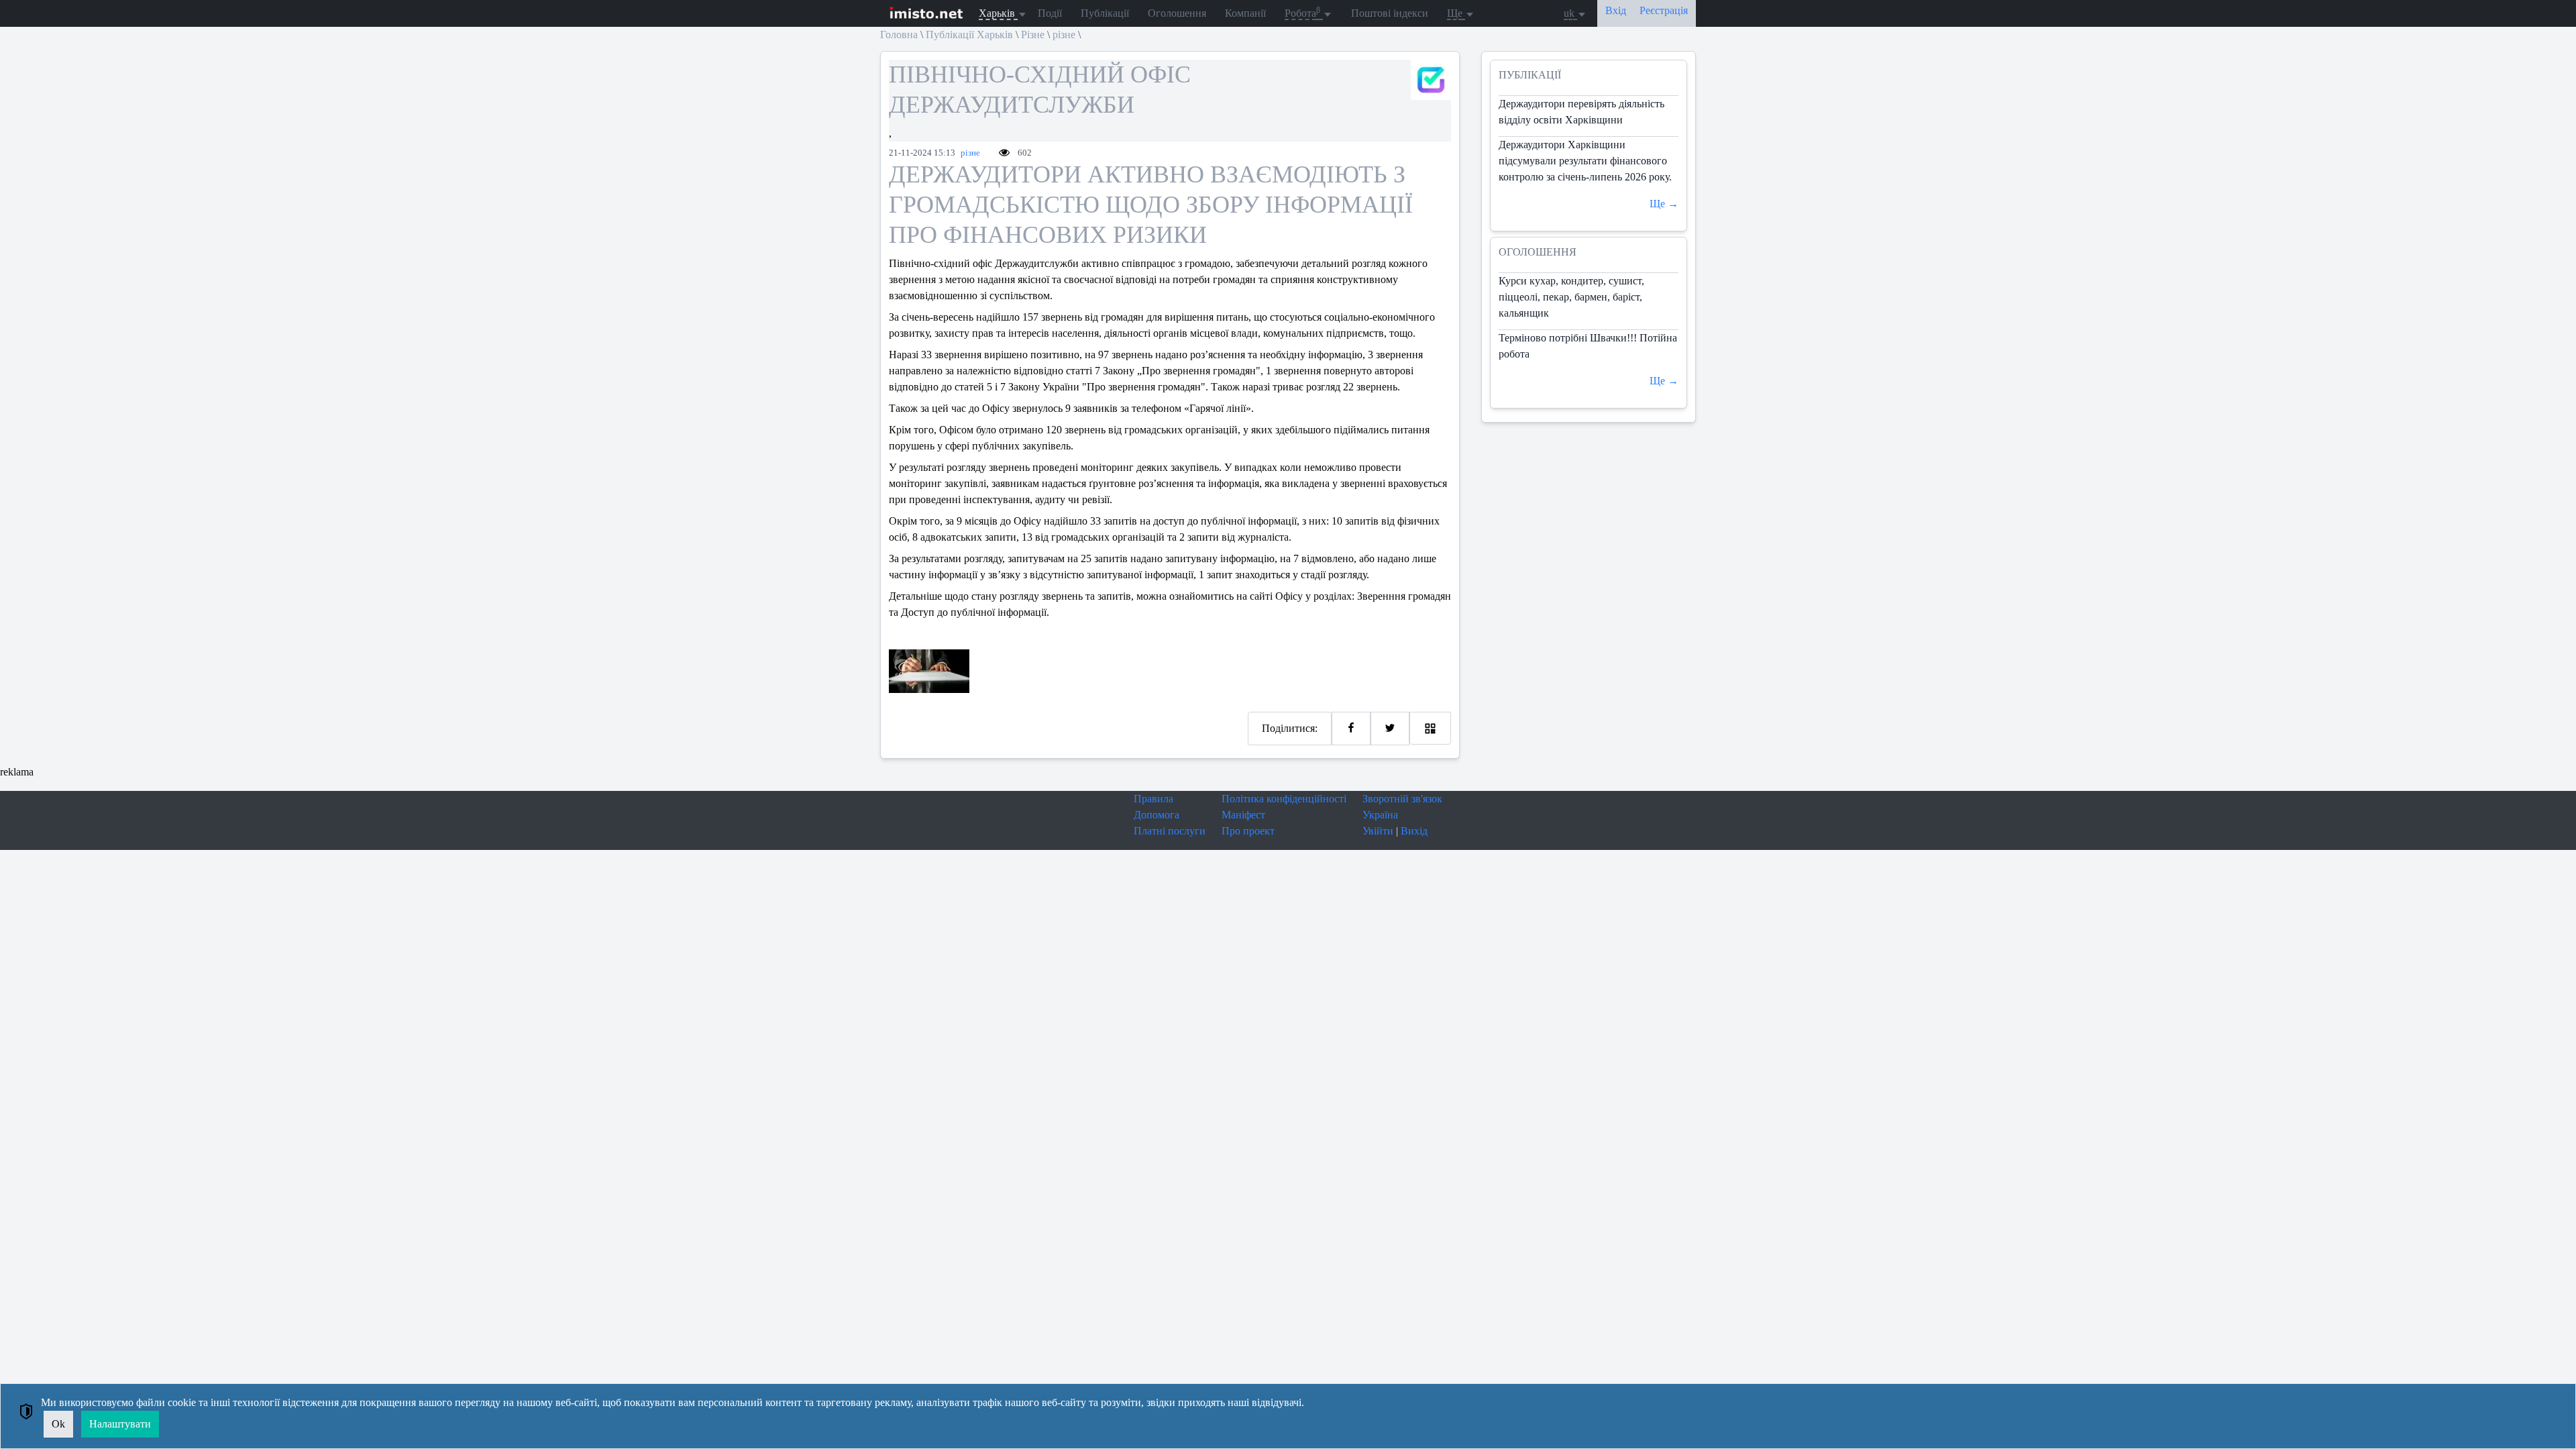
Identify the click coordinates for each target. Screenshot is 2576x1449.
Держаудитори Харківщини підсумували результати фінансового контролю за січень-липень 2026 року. (1585, 161)
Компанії (1245, 13)
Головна (899, 35)
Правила (1153, 799)
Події (1050, 13)
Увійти (1378, 831)
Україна (1380, 815)
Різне (1033, 35)
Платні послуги (1170, 831)
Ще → (1664, 204)
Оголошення (1177, 13)
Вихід (1414, 831)
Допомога (1157, 815)
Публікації (1105, 13)
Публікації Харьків (969, 35)
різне (1064, 35)
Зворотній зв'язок (1402, 799)
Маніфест (1243, 815)
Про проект (1248, 831)
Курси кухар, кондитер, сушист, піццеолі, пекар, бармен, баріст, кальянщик (1571, 297)
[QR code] (1430, 728)
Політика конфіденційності (1284, 799)
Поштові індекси (1390, 13)
